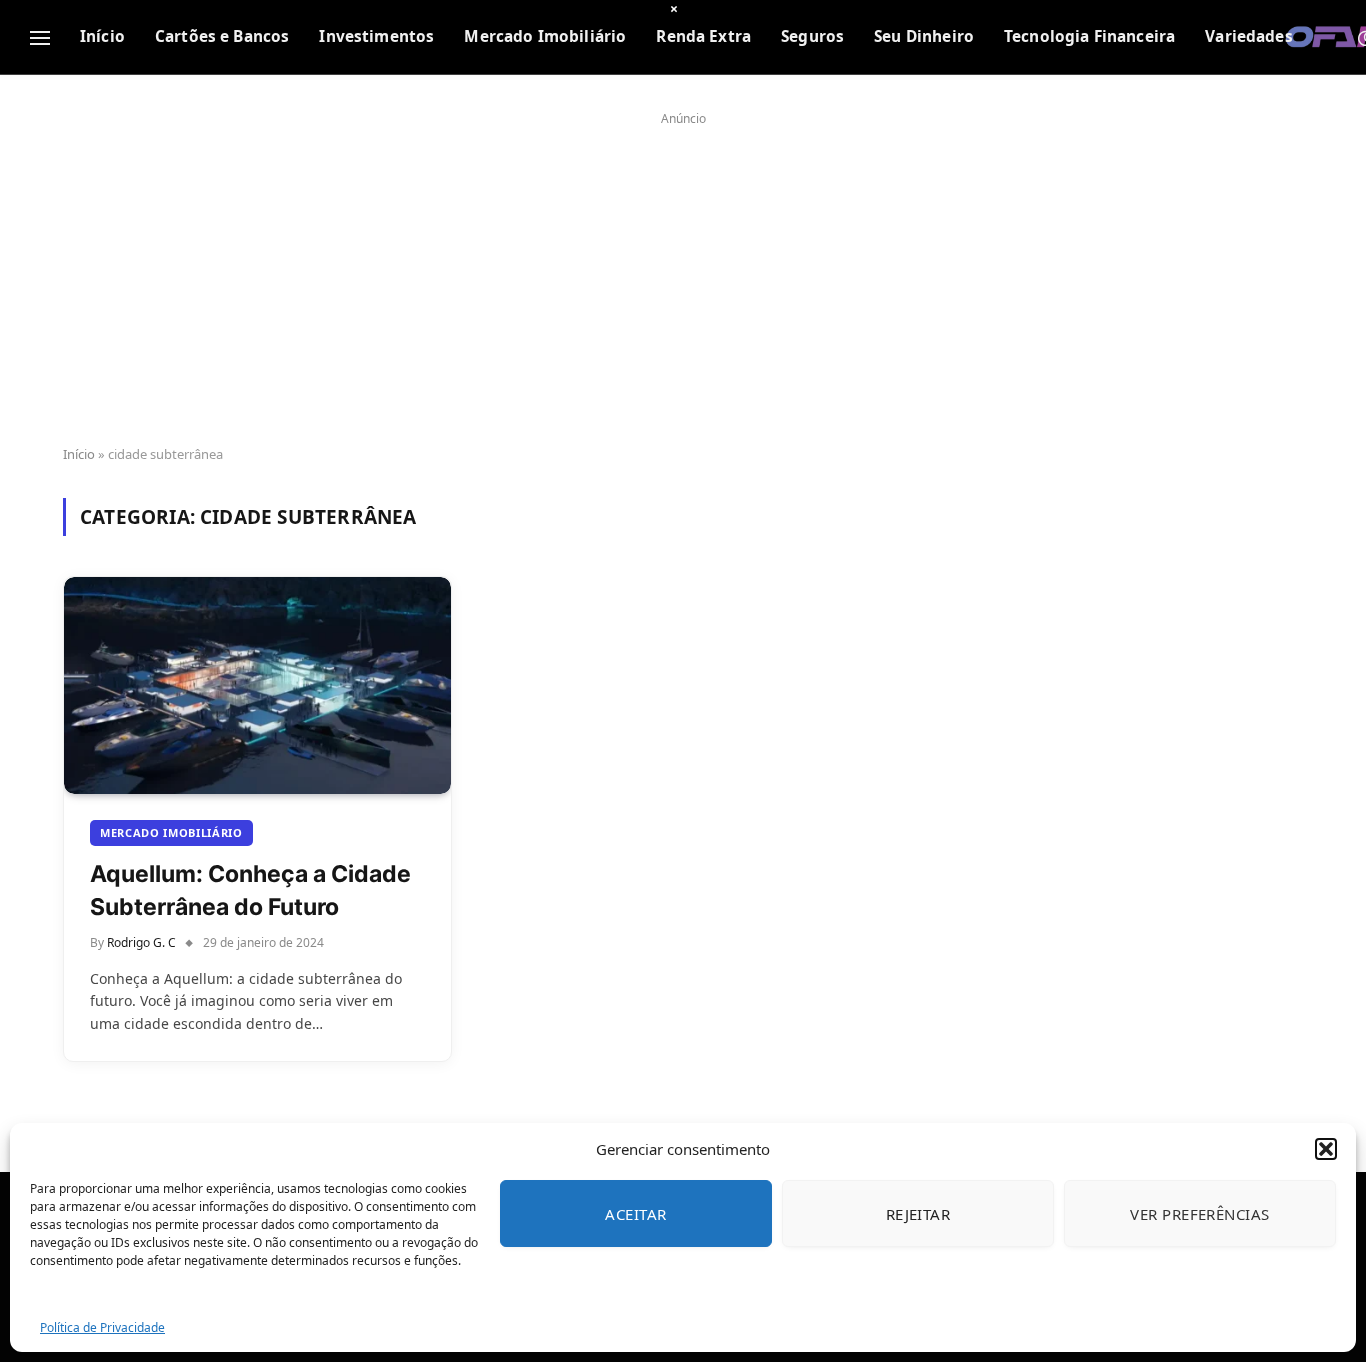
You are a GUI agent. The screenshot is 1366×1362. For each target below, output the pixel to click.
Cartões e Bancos (222, 36)
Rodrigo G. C (141, 942)
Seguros (812, 36)
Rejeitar (918, 1214)
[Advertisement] (683, 272)
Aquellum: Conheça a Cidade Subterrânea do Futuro (250, 890)
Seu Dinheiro (924, 36)
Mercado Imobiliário (545, 36)
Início (102, 36)
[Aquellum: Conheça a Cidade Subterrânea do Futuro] (257, 686)
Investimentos (376, 36)
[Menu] (40, 37)
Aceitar (635, 1214)
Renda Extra (703, 36)
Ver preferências (1199, 1214)
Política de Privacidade (102, 1327)
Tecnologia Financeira (1089, 36)
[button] (1326, 1149)
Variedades (1249, 36)
